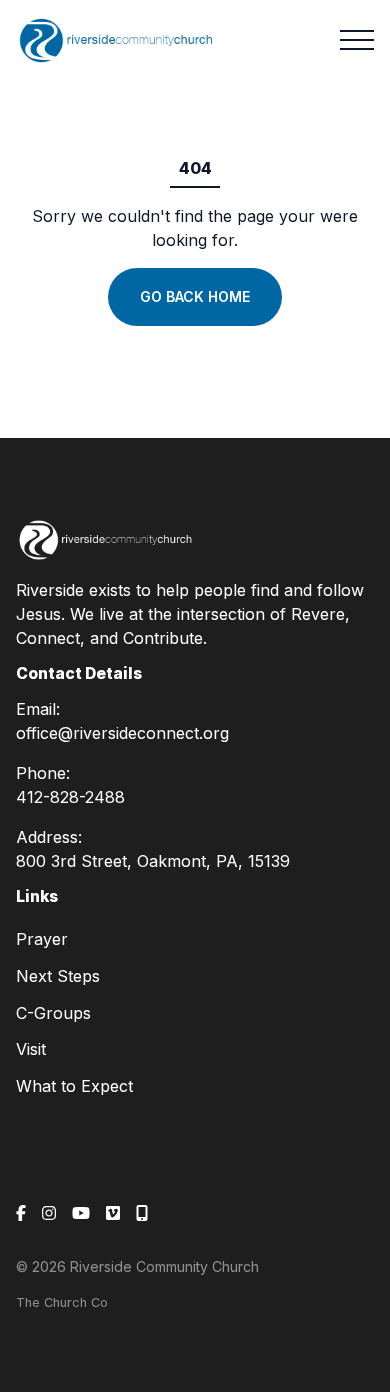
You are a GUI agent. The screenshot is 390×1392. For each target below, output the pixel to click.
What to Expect (74, 1086)
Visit (31, 1049)
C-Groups (53, 1013)
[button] (357, 40)
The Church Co (62, 1302)
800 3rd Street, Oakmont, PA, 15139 (153, 861)
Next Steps (58, 976)
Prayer (42, 939)
